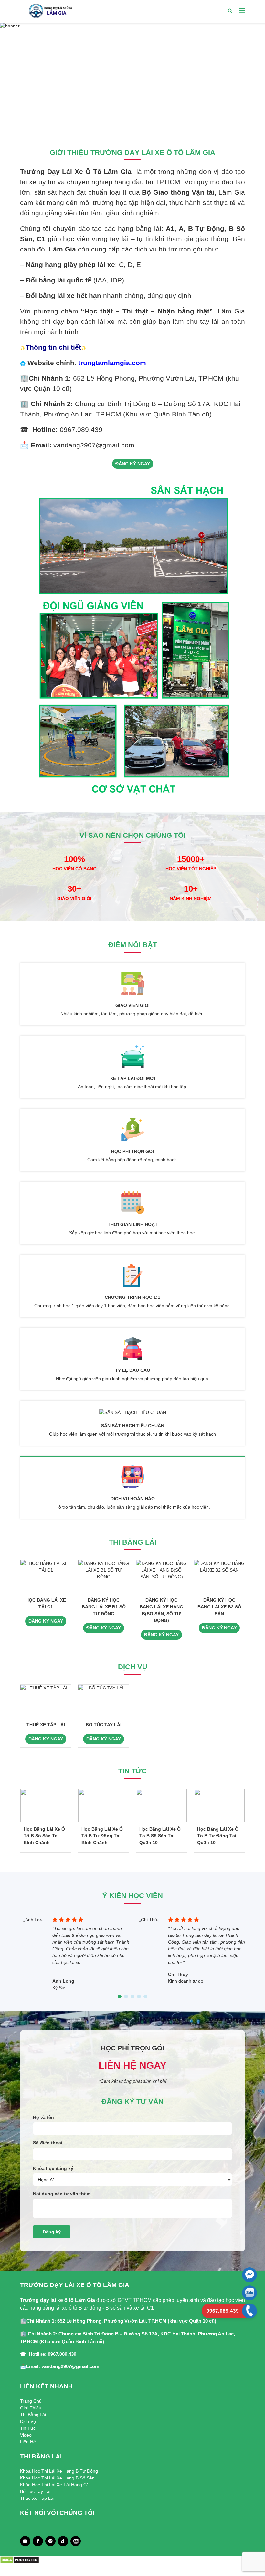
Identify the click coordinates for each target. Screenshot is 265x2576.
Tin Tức (28, 2428)
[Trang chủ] (50, 11)
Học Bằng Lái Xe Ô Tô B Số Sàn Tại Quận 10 (160, 1836)
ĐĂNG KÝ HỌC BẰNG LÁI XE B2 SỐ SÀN (219, 1607)
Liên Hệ (28, 2442)
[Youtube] (25, 2541)
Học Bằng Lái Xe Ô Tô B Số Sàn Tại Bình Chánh (44, 1836)
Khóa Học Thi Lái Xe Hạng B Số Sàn (57, 2478)
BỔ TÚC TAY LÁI (104, 1725)
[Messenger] (50, 2541)
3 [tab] (139, 124)
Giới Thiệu (31, 2408)
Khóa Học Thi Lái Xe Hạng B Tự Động (59, 2471)
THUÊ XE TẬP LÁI (46, 1725)
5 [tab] (145, 1997)
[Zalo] (76, 2541)
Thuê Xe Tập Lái (37, 2498)
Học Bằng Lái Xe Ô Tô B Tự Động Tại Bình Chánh (102, 1836)
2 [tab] (132, 124)
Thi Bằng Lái (33, 2415)
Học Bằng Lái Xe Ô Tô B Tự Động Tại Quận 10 (218, 1836)
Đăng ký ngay (133, 464)
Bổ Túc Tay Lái (35, 2491)
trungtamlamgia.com (112, 363)
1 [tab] (126, 124)
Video (26, 2435)
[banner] (132, 78)
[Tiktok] (63, 2541)
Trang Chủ (31, 2401)
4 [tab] (139, 1997)
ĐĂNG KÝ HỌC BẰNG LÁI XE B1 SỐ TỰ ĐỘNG (104, 1607)
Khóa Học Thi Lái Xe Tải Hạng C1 (55, 2485)
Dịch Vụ (28, 2421)
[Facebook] (38, 2541)
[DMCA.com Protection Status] (20, 2560)
